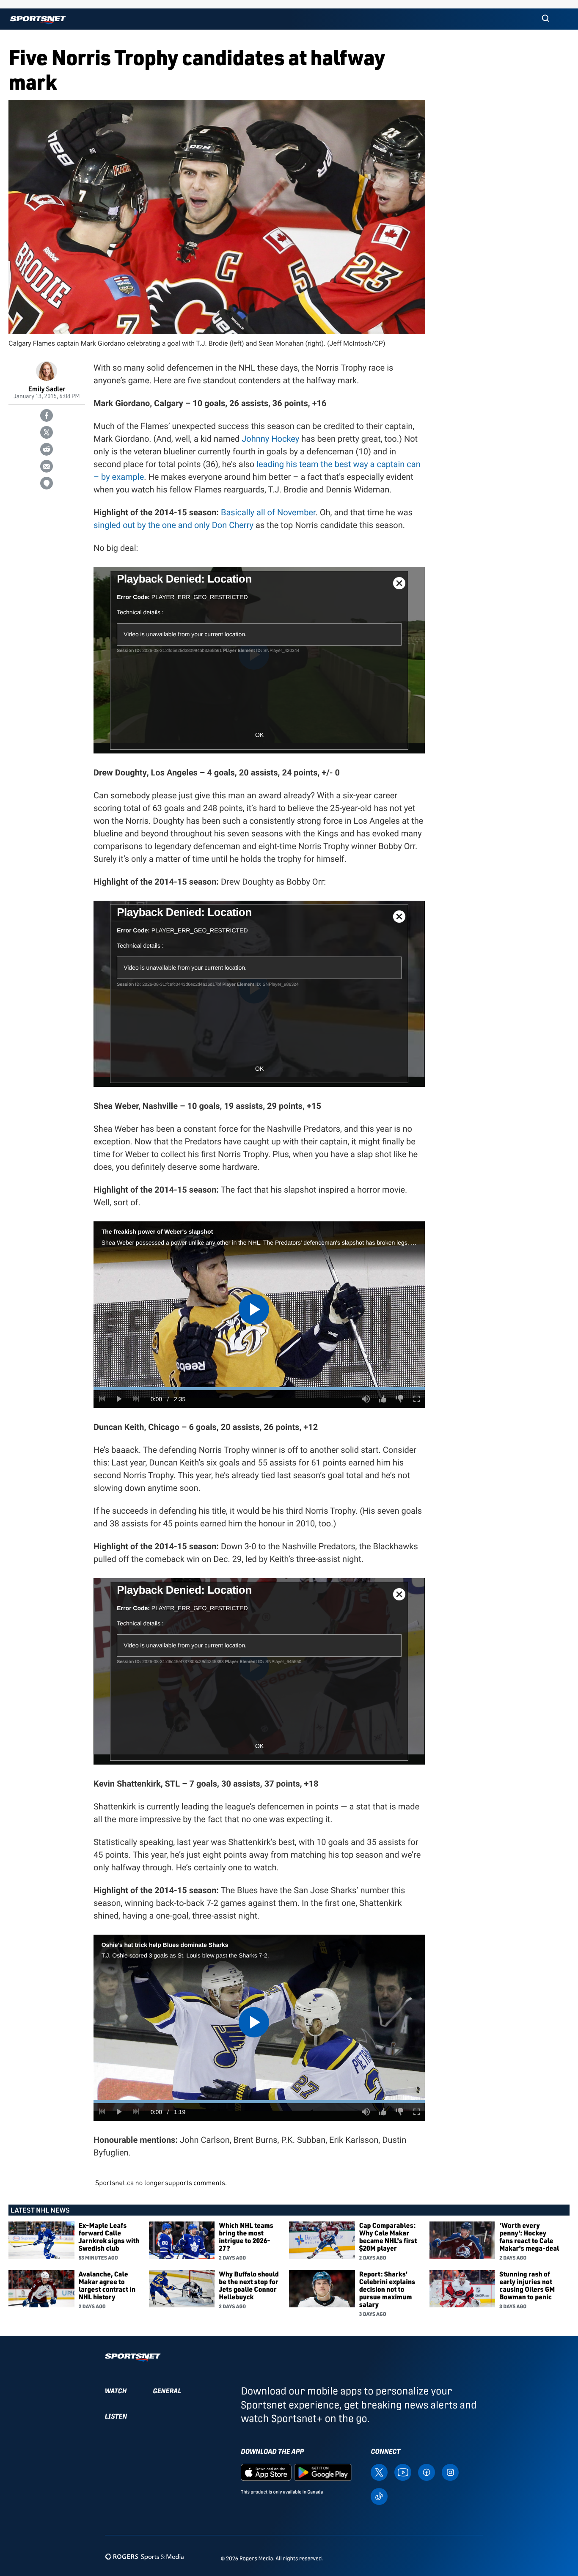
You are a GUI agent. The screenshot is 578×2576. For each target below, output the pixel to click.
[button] (545, 19)
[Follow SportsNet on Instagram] (450, 2472)
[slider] (259, 1389)
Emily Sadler (47, 389)
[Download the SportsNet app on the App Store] (266, 2472)
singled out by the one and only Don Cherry (173, 525)
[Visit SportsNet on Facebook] (427, 2472)
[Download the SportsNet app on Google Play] (323, 2472)
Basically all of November (268, 512)
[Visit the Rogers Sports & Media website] (144, 2557)
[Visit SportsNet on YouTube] (403, 2472)
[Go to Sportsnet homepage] (38, 20)
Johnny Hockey (270, 439)
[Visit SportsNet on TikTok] (379, 2496)
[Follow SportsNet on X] (379, 2472)
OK (259, 735)
